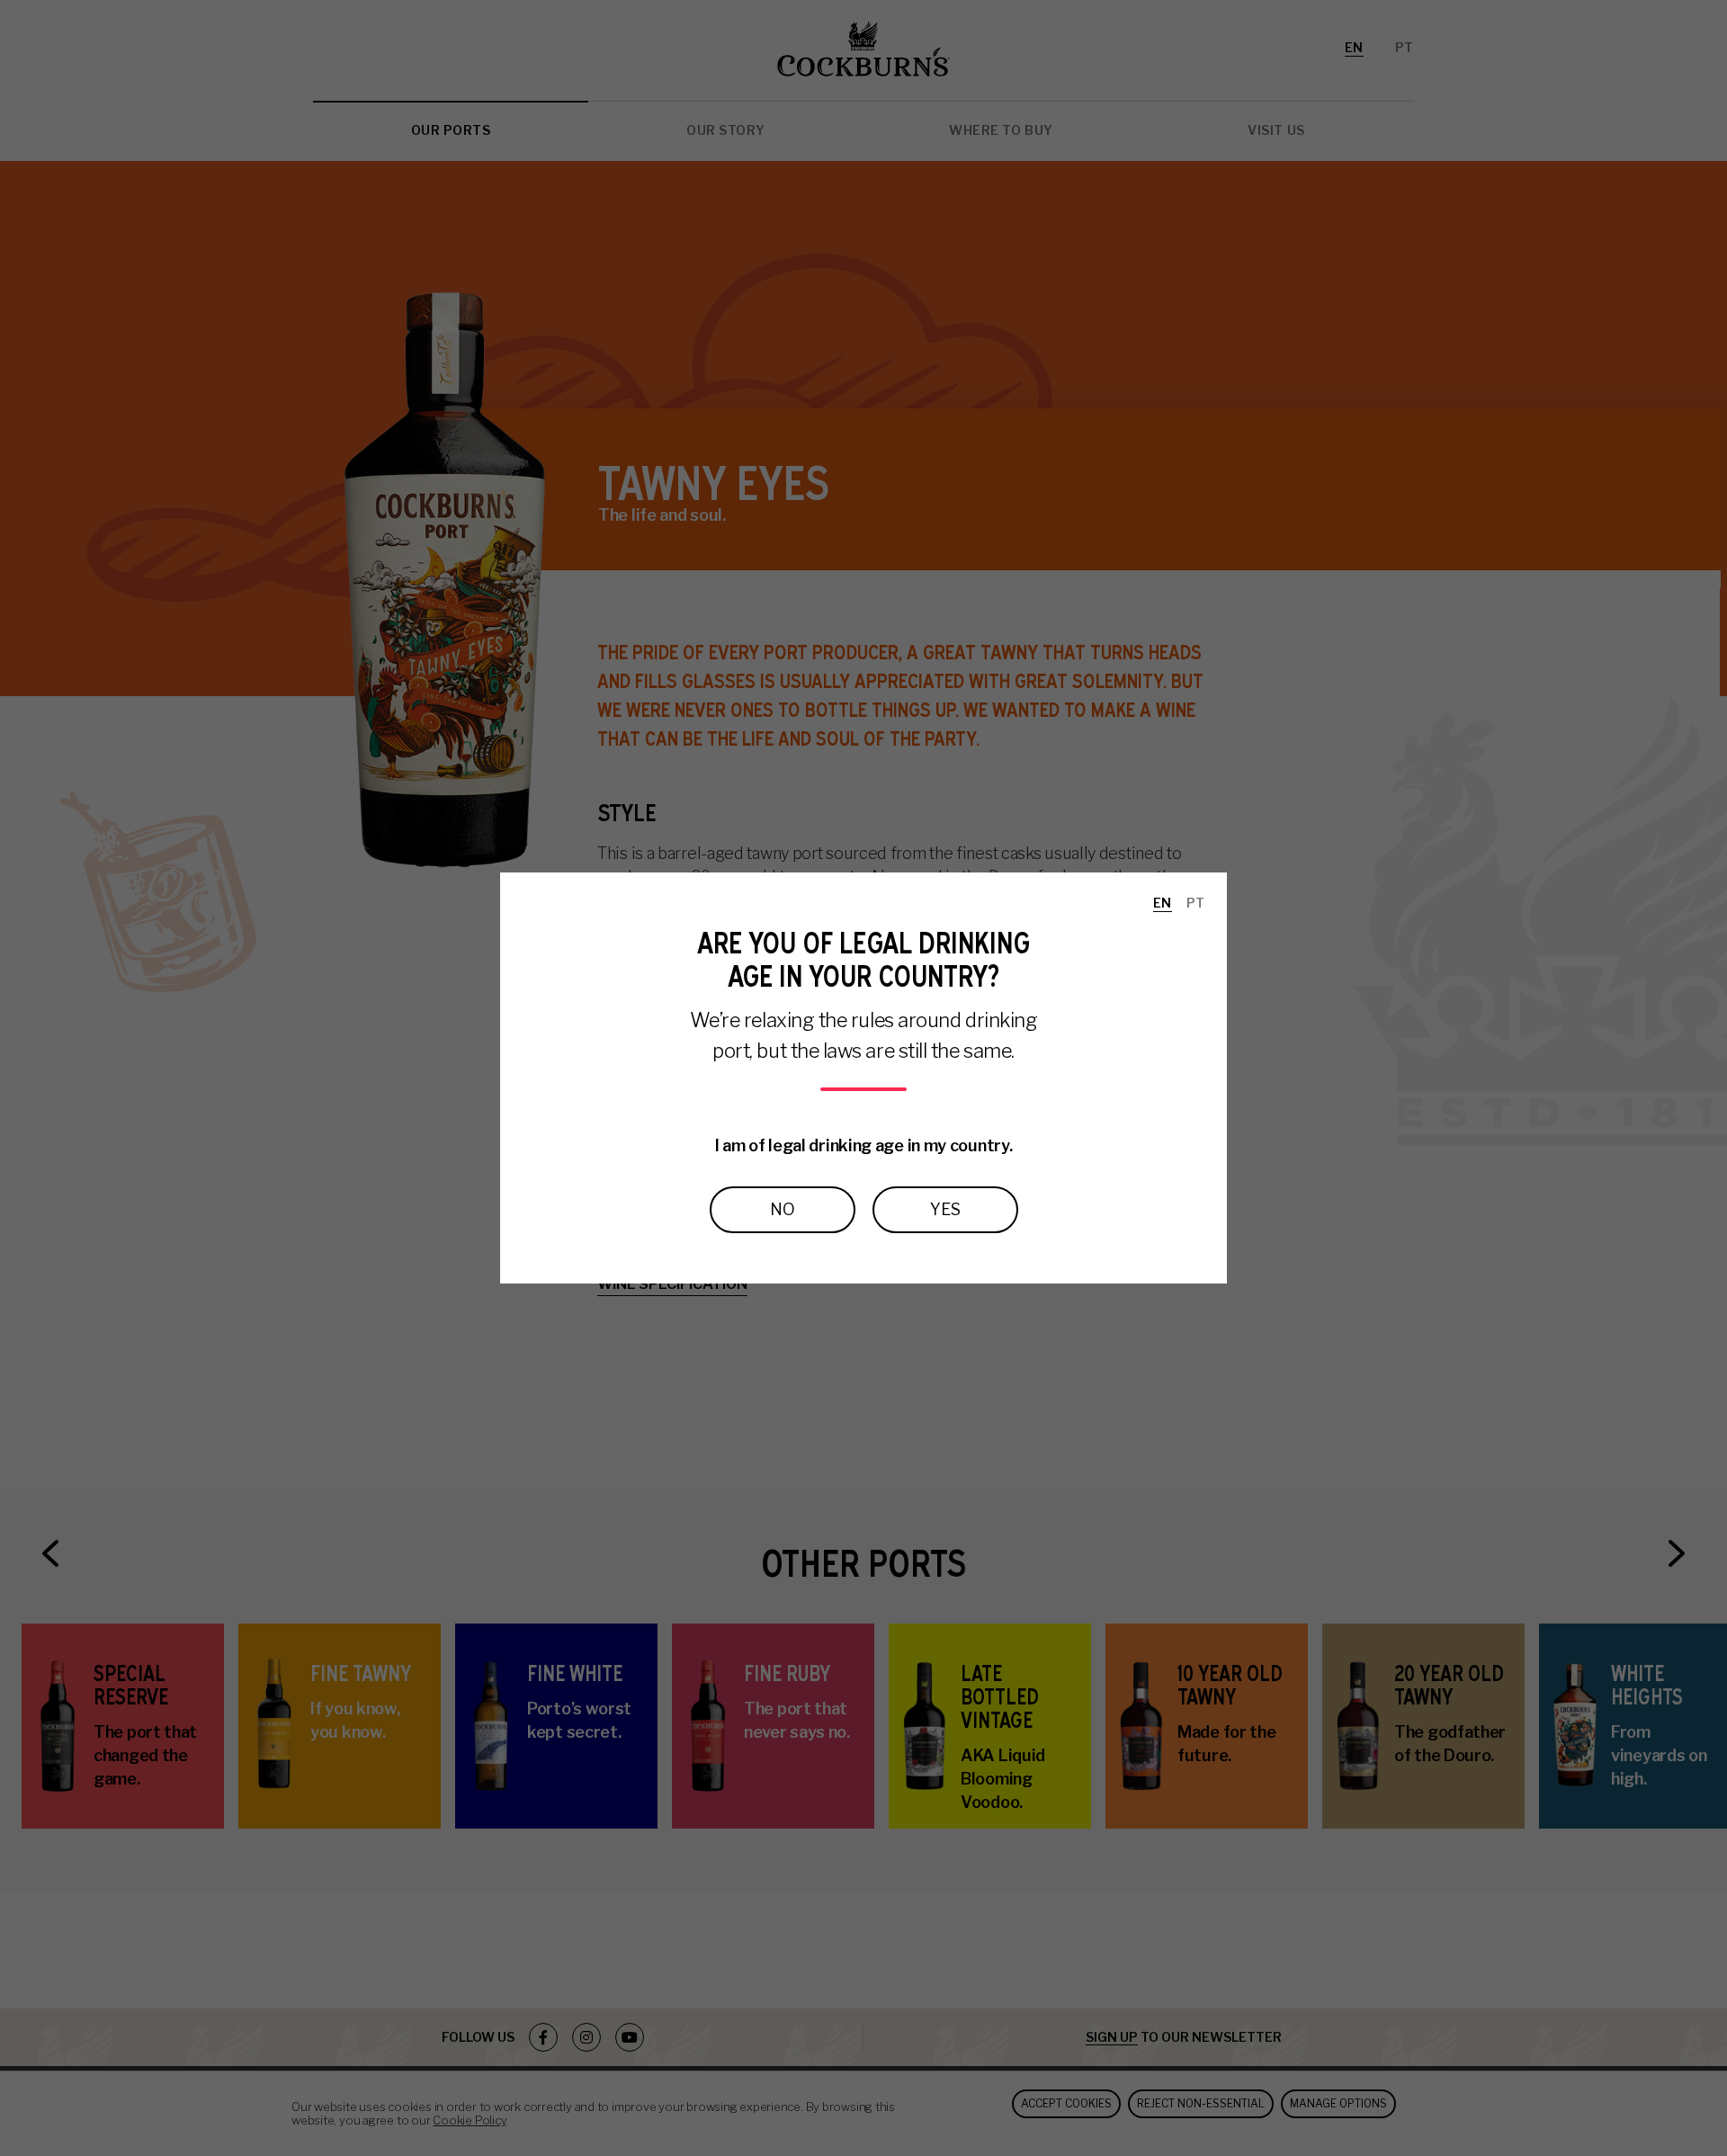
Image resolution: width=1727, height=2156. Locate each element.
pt (1196, 903)
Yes (945, 1209)
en (1163, 903)
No (783, 1209)
